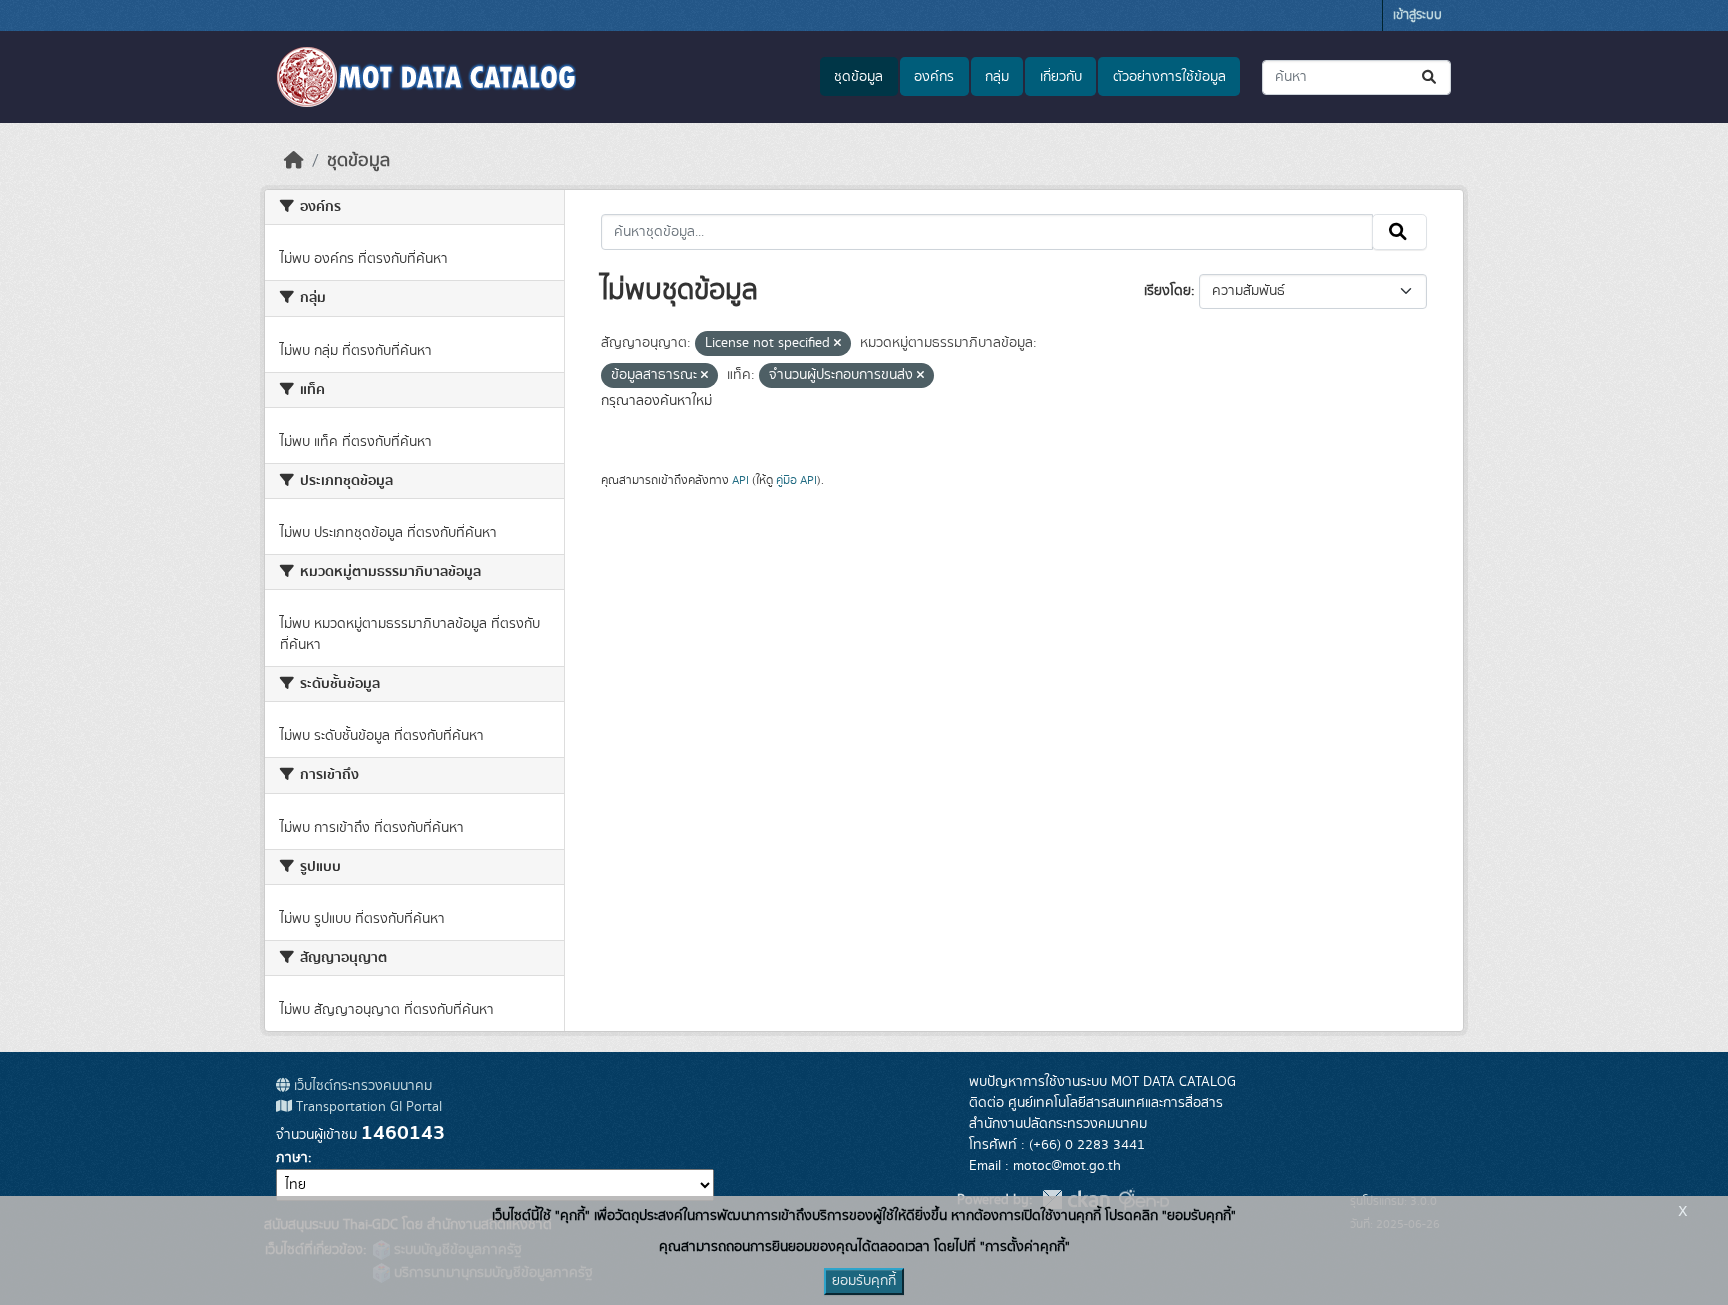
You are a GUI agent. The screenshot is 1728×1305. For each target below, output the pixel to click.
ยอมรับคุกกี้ (864, 1281)
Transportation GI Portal (367, 1107)
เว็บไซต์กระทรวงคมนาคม (361, 1086)
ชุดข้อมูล (858, 77)
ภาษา (292, 1158)
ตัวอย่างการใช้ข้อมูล (1169, 77)
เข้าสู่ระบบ (1417, 15)
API (740, 480)
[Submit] (1430, 77)
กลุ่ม (997, 77)
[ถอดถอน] (837, 344)
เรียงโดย (1167, 291)
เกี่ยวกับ (1061, 77)
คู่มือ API (796, 480)
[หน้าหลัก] (294, 161)
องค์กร (934, 77)
